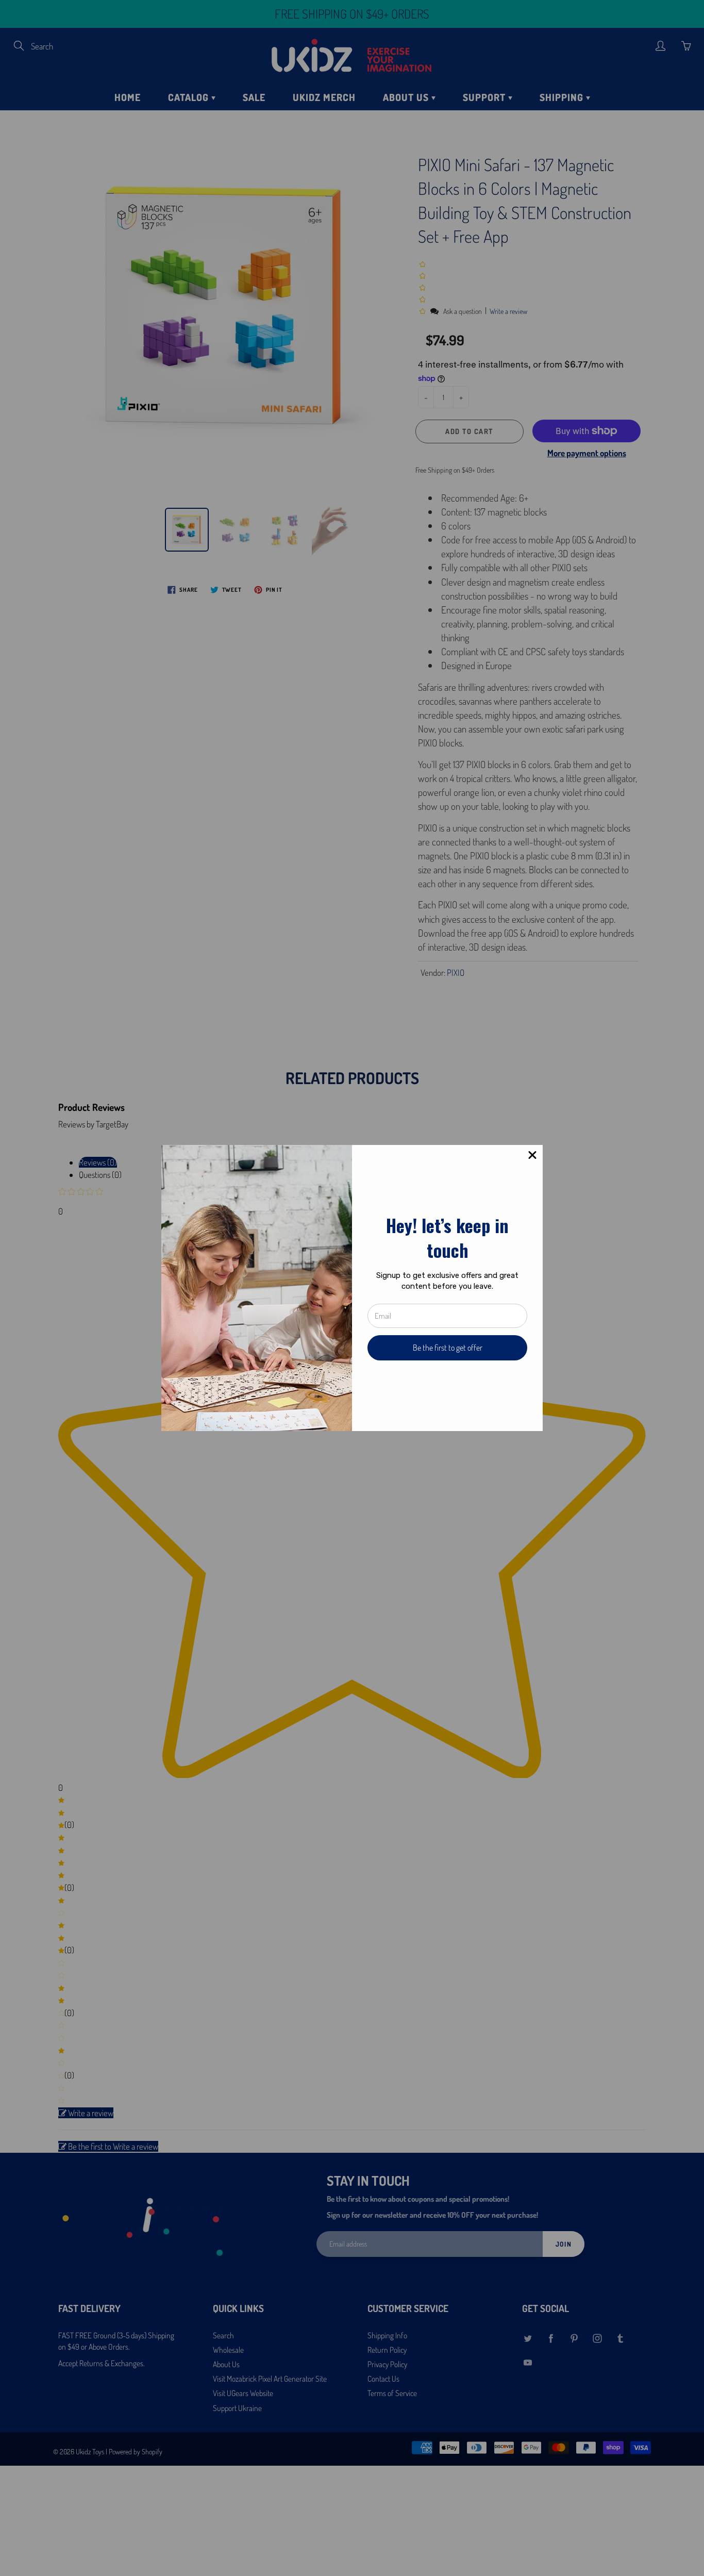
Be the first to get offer (448, 1348)
